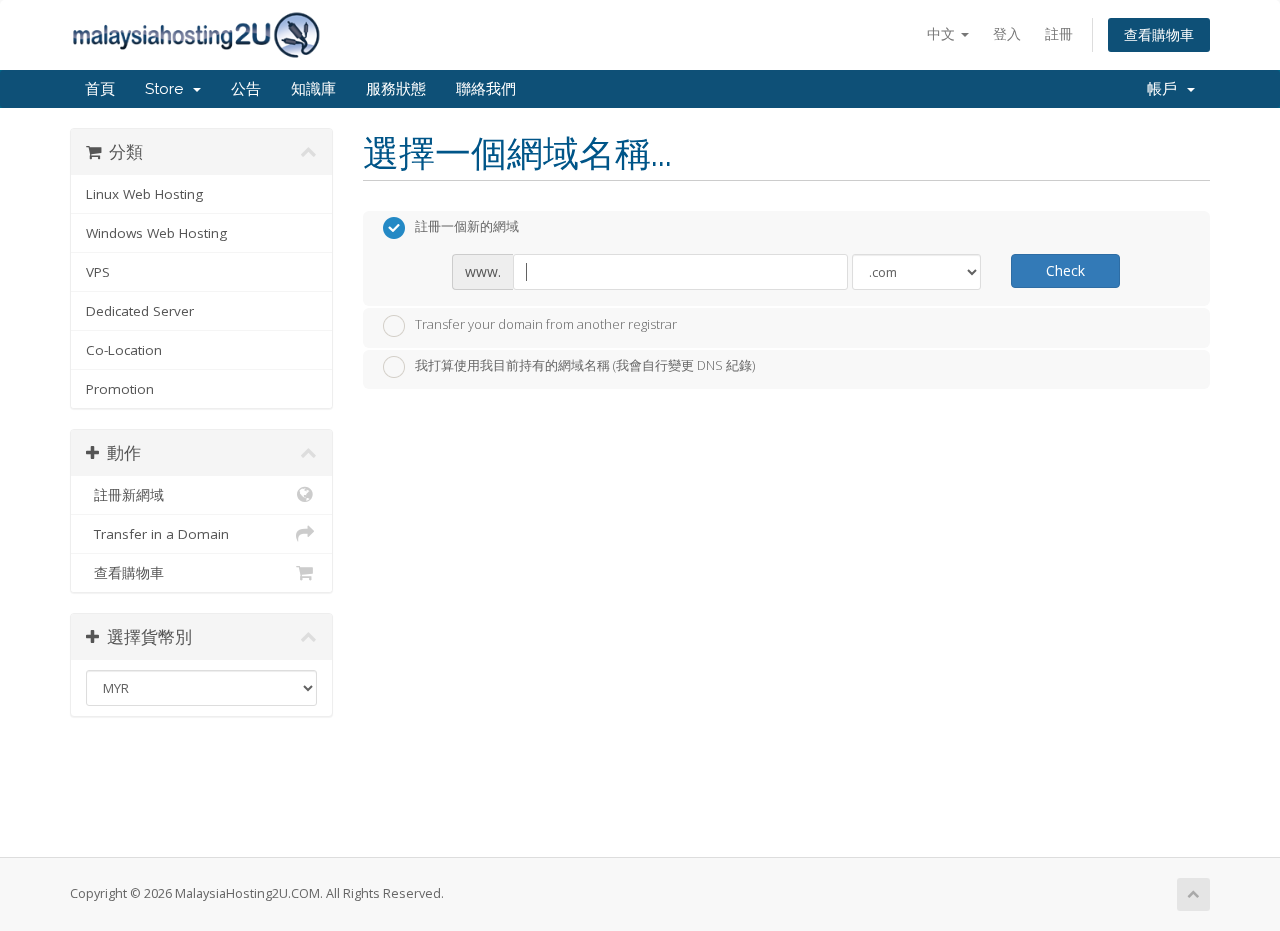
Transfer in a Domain (157, 534)
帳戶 (1166, 89)
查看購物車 (1159, 34)
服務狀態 (396, 89)
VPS (98, 272)
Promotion (120, 389)
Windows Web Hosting (156, 233)
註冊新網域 (125, 495)
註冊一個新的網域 (467, 227)
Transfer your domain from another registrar (546, 324)
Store (168, 89)
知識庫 (313, 89)
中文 (943, 33)
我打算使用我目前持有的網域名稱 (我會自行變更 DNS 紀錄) (585, 366)
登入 (1007, 33)
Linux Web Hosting (144, 194)
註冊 (1059, 33)
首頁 (100, 89)
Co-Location (124, 350)
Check (1065, 270)
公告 (246, 89)
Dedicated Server (140, 311)
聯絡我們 (486, 89)
